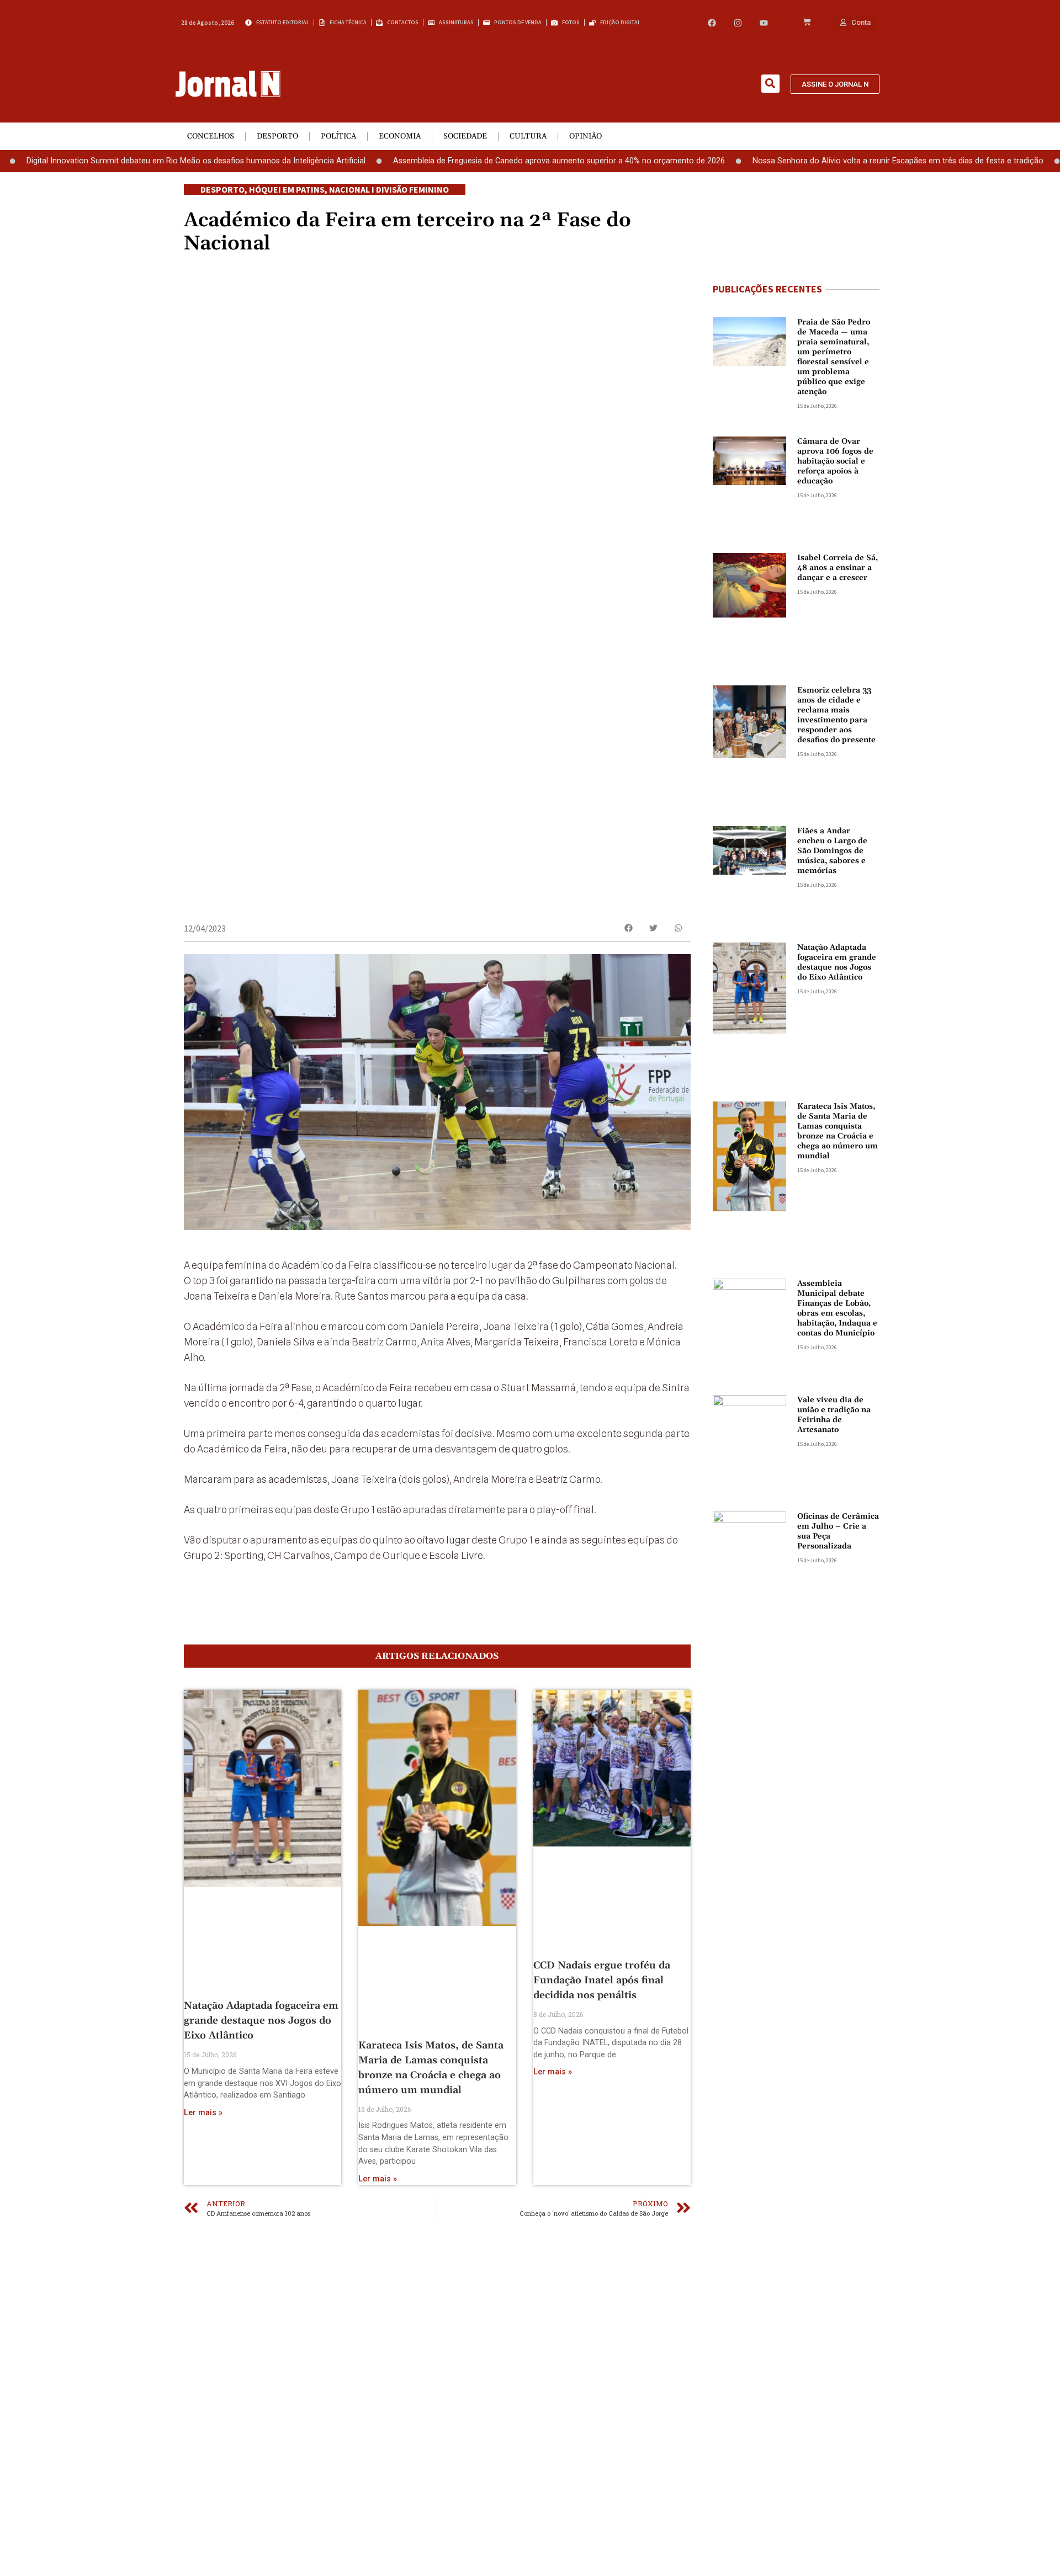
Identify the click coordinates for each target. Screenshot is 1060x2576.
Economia (400, 136)
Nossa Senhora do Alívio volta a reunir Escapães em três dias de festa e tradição (826, 161)
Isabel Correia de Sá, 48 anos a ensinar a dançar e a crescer (838, 568)
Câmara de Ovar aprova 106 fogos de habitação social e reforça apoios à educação (835, 461)
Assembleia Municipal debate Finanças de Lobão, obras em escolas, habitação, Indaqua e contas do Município (837, 1308)
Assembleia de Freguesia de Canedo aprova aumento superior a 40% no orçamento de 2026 (487, 161)
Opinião (585, 136)
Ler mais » (203, 2113)
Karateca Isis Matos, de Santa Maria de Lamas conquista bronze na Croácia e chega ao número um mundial (838, 1131)
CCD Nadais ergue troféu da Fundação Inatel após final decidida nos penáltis (602, 1980)
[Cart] (807, 23)
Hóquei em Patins (287, 189)
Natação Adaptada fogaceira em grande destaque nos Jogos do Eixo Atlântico (261, 2021)
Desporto (277, 136)
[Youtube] (764, 23)
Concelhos (211, 136)
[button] (770, 84)
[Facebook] (712, 23)
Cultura (528, 136)
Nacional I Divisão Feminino (389, 189)
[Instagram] (738, 23)
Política (338, 136)
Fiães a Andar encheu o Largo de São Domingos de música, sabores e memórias (832, 851)
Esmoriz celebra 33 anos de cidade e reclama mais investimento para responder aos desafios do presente (836, 715)
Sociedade (465, 136)
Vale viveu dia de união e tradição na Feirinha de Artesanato (834, 1415)
